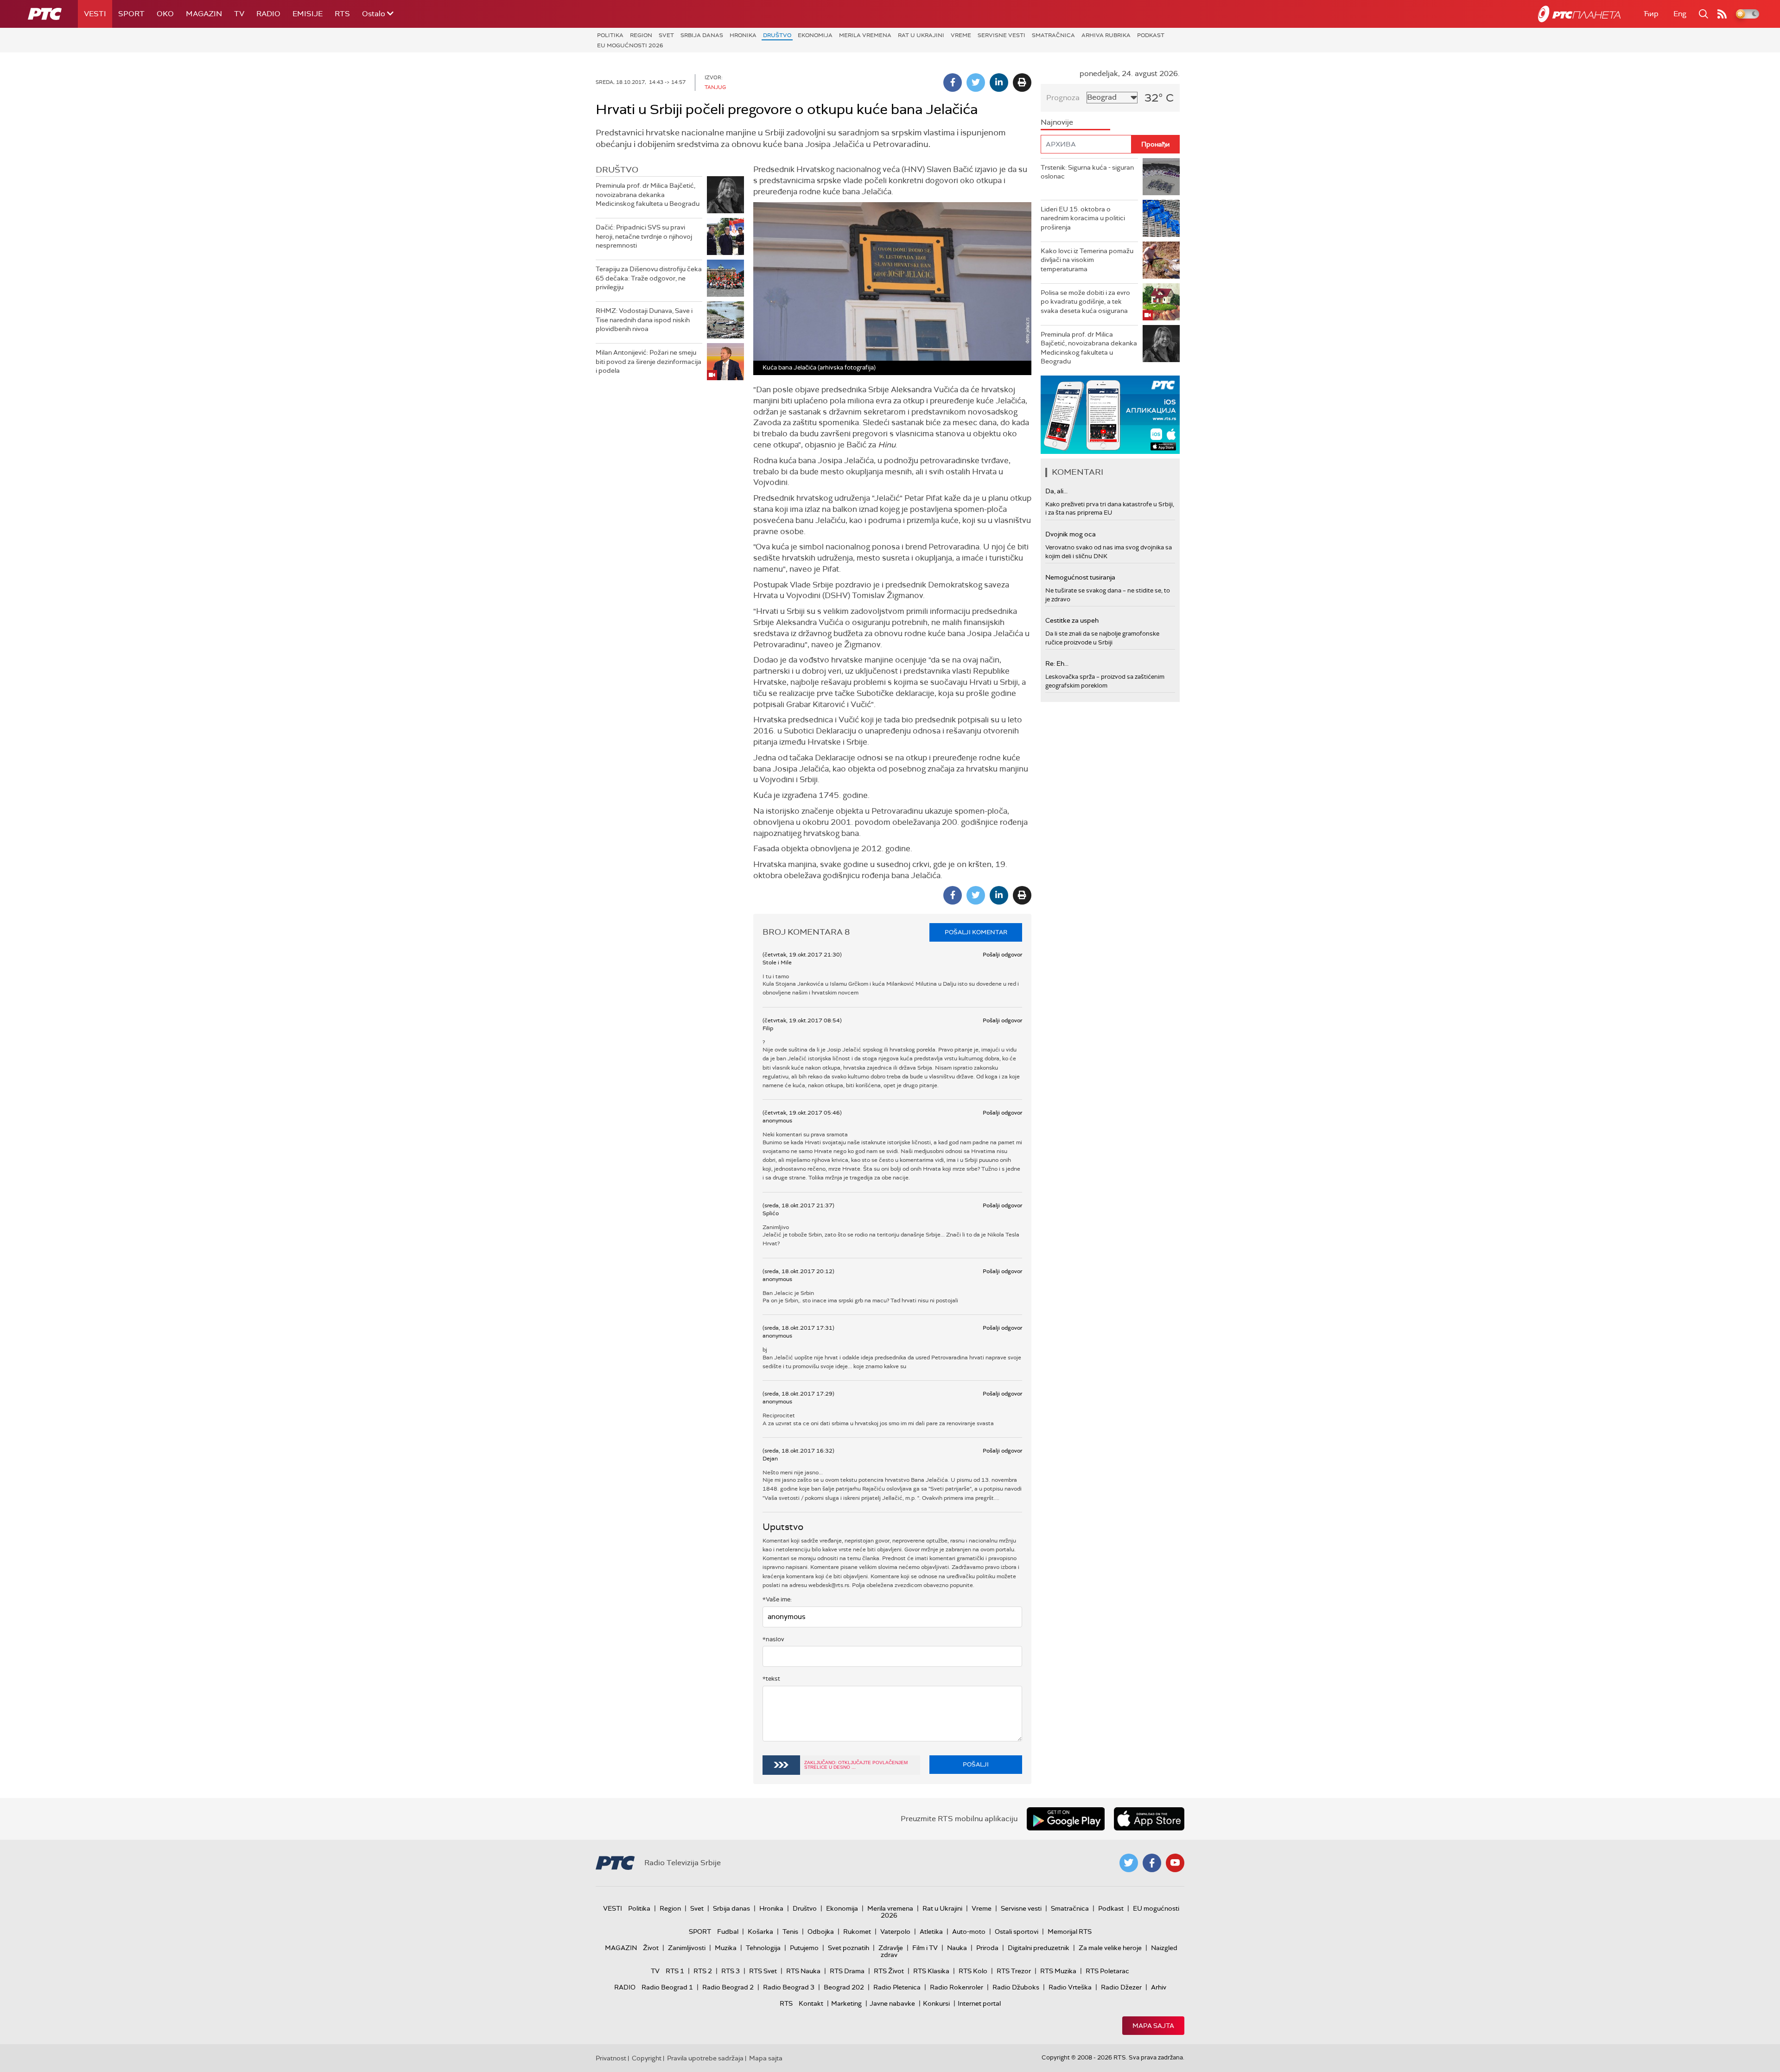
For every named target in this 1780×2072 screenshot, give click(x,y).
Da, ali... (1056, 491)
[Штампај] (1022, 83)
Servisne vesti (1001, 35)
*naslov (773, 1639)
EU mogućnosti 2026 (630, 45)
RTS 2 (703, 1971)
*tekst (771, 1679)
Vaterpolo (895, 1932)
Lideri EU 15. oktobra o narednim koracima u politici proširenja (1083, 218)
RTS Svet (763, 1971)
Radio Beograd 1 (667, 1987)
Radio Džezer (1121, 1987)
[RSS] (1722, 14)
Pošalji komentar (976, 932)
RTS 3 (731, 1971)
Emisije (308, 14)
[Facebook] (953, 83)
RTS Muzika (1058, 1971)
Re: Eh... (1057, 663)
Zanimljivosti (687, 1948)
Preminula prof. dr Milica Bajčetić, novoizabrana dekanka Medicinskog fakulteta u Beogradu (648, 194)
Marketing (846, 2003)
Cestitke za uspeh (1072, 620)
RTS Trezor (1014, 1971)
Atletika (931, 1932)
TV (239, 14)
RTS (342, 14)
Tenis (790, 1932)
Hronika (743, 35)
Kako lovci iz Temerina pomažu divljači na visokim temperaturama (1087, 260)
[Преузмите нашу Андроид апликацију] (1066, 1819)
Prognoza (1063, 98)
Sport (131, 14)
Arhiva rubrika (1106, 35)
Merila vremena (865, 35)
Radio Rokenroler (957, 1987)
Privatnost (611, 2058)
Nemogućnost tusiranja (1080, 577)
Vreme (961, 35)
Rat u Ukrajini (921, 35)
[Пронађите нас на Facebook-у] (1152, 1863)
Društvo (777, 35)
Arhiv (1159, 1987)
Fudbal (728, 1932)
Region (641, 35)
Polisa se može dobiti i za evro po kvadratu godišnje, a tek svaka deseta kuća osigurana (1085, 302)
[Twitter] (976, 83)
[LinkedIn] (999, 83)
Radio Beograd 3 (789, 1987)
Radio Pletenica (897, 1987)
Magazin (204, 14)
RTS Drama (847, 1971)
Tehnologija (763, 1948)
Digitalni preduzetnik (1039, 1948)
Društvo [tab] (617, 170)
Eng (1680, 14)
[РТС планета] (1579, 14)
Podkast (1151, 35)
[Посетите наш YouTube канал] (1175, 1863)
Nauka (957, 1948)
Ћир (1651, 14)
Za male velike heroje (1110, 1948)
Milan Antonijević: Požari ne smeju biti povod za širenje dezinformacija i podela (648, 361)
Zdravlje (891, 1948)
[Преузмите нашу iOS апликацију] (1149, 1819)
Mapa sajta (1153, 2026)
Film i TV (925, 1948)
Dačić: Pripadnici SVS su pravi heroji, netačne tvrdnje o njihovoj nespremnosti (644, 236)
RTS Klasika (931, 1971)
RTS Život (889, 1971)
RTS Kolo (973, 1971)
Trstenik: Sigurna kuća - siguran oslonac (1087, 172)
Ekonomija (815, 35)
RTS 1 (675, 1971)
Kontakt (811, 2003)
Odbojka (821, 1932)
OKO (165, 14)
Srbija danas (702, 35)
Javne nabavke (892, 2003)
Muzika (726, 1948)
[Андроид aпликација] (1110, 415)
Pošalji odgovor (1002, 955)
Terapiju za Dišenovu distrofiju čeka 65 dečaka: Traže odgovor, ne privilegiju (649, 278)
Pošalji (976, 1764)
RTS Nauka (803, 1971)
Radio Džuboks (1016, 1987)
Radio (268, 14)
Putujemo (804, 1948)
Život (651, 1948)
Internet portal (979, 2003)
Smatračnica (1053, 35)
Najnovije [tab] (1057, 122)
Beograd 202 (844, 1987)
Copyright (647, 2058)
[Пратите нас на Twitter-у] (1129, 1863)
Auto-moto (969, 1932)
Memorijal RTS (1070, 1932)
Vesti (95, 14)
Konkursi (936, 2003)
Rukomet (857, 1932)
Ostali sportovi (1017, 1932)
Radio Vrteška (1070, 1987)
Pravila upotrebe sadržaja (705, 2058)
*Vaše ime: (777, 1599)
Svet (666, 35)
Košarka (760, 1932)
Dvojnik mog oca (1071, 534)
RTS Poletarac (1107, 1971)
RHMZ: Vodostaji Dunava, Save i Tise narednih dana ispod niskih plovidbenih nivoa (644, 320)
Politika (610, 35)
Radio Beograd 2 (728, 1987)
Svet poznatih (849, 1948)
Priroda (987, 1948)
